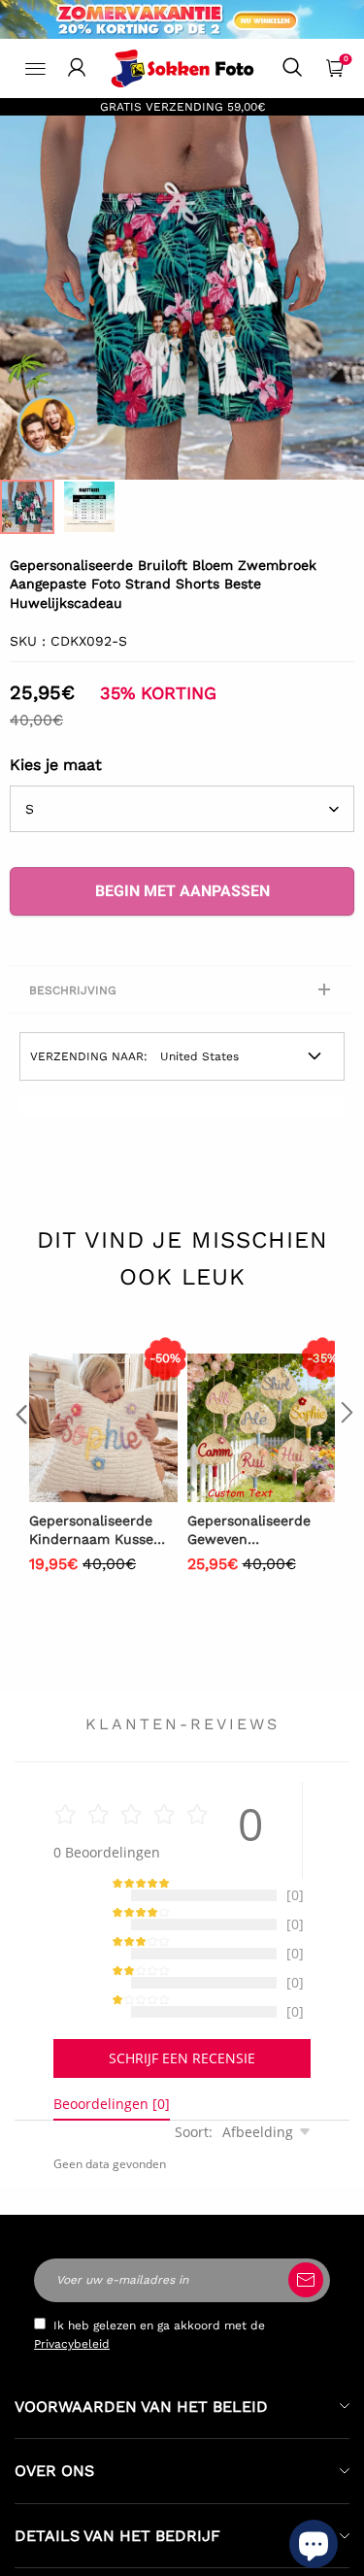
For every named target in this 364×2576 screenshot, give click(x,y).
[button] (19, 1451)
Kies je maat (56, 765)
